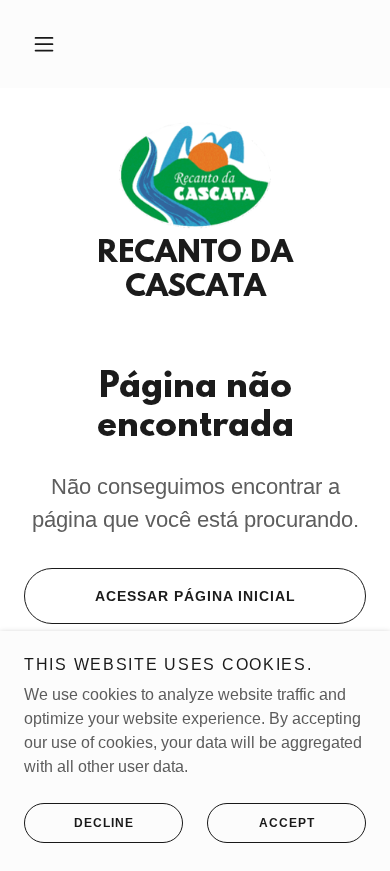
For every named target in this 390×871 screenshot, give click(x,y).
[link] (195, 175)
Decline (104, 823)
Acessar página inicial (195, 596)
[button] (44, 44)
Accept (287, 823)
